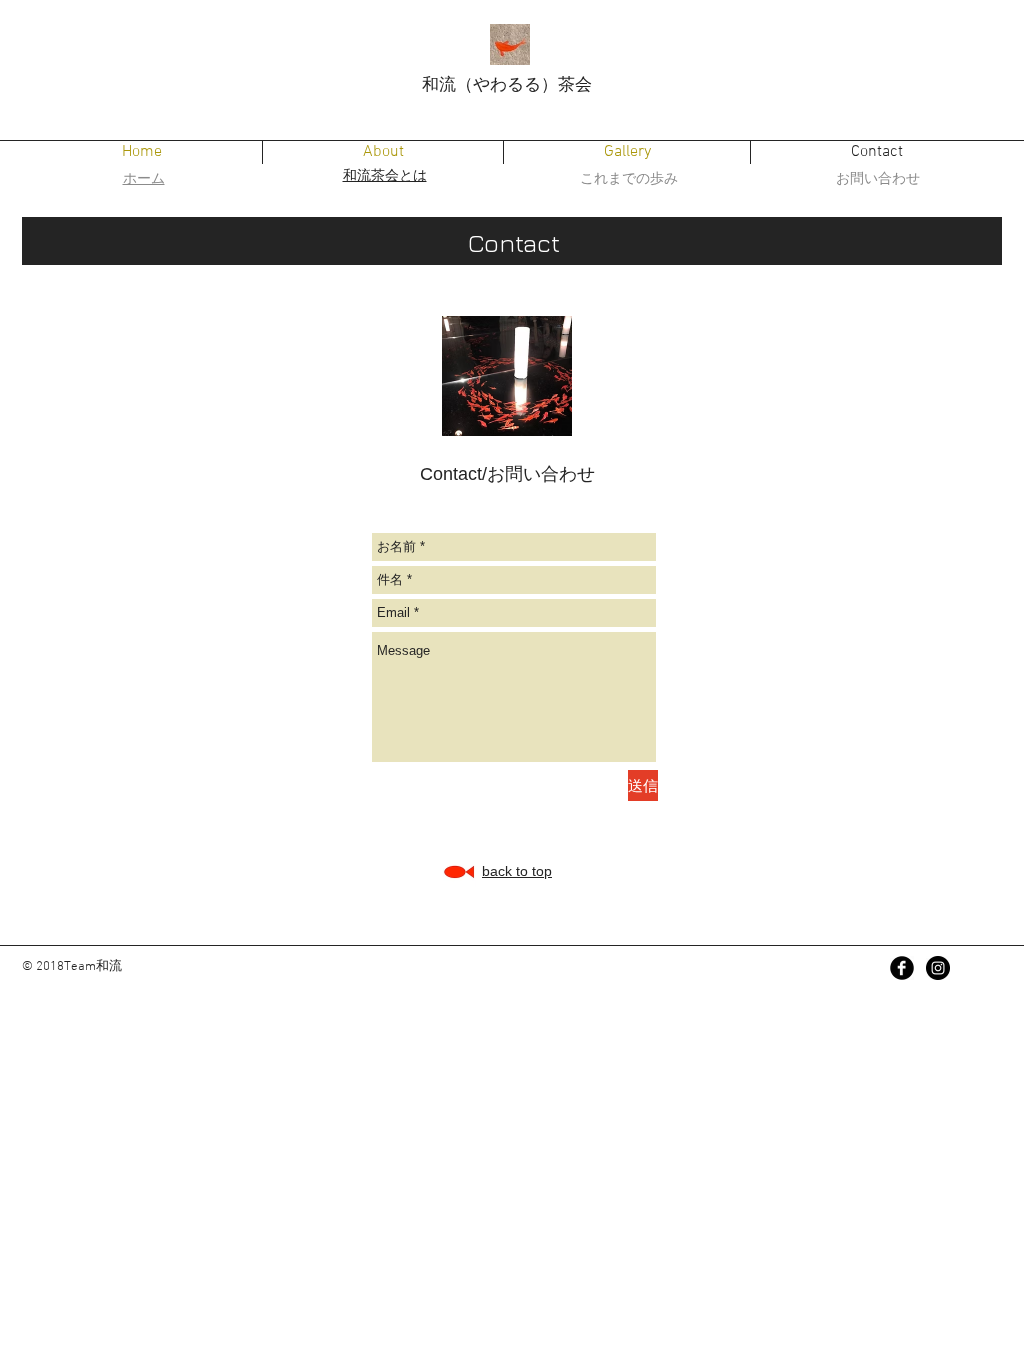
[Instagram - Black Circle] (938, 968)
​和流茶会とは (385, 175)
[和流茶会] (902, 968)
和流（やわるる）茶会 (507, 84)
